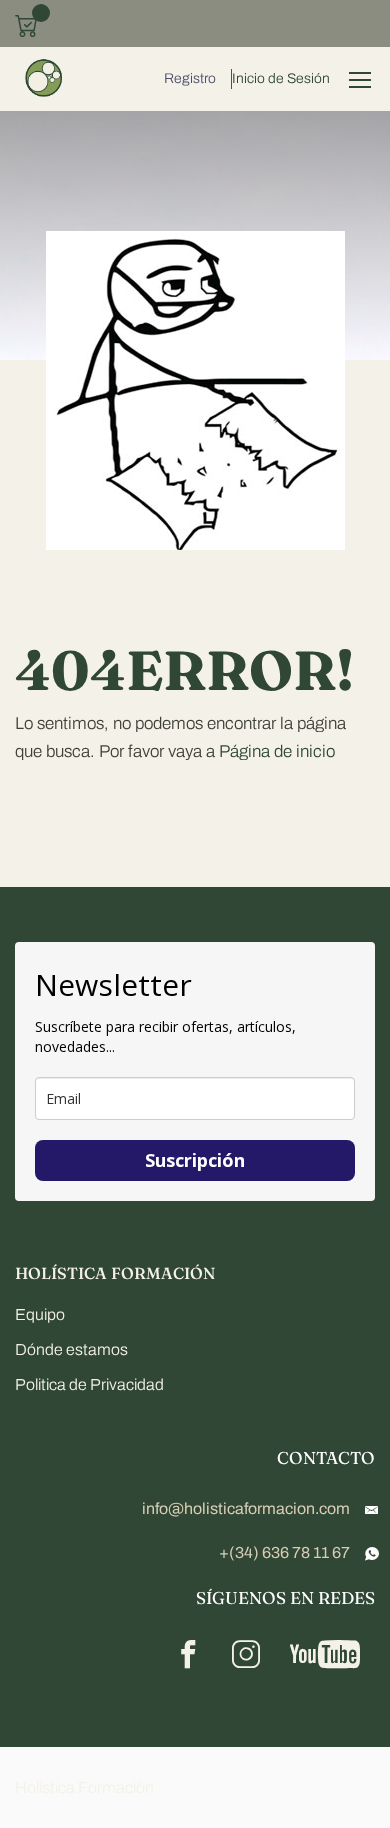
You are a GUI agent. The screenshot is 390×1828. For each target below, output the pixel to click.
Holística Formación (84, 1787)
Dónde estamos (71, 1349)
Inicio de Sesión (281, 78)
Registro (190, 78)
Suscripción (195, 1160)
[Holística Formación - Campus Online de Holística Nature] (45, 79)
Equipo (40, 1314)
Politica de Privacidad (89, 1384)
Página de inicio (277, 751)
